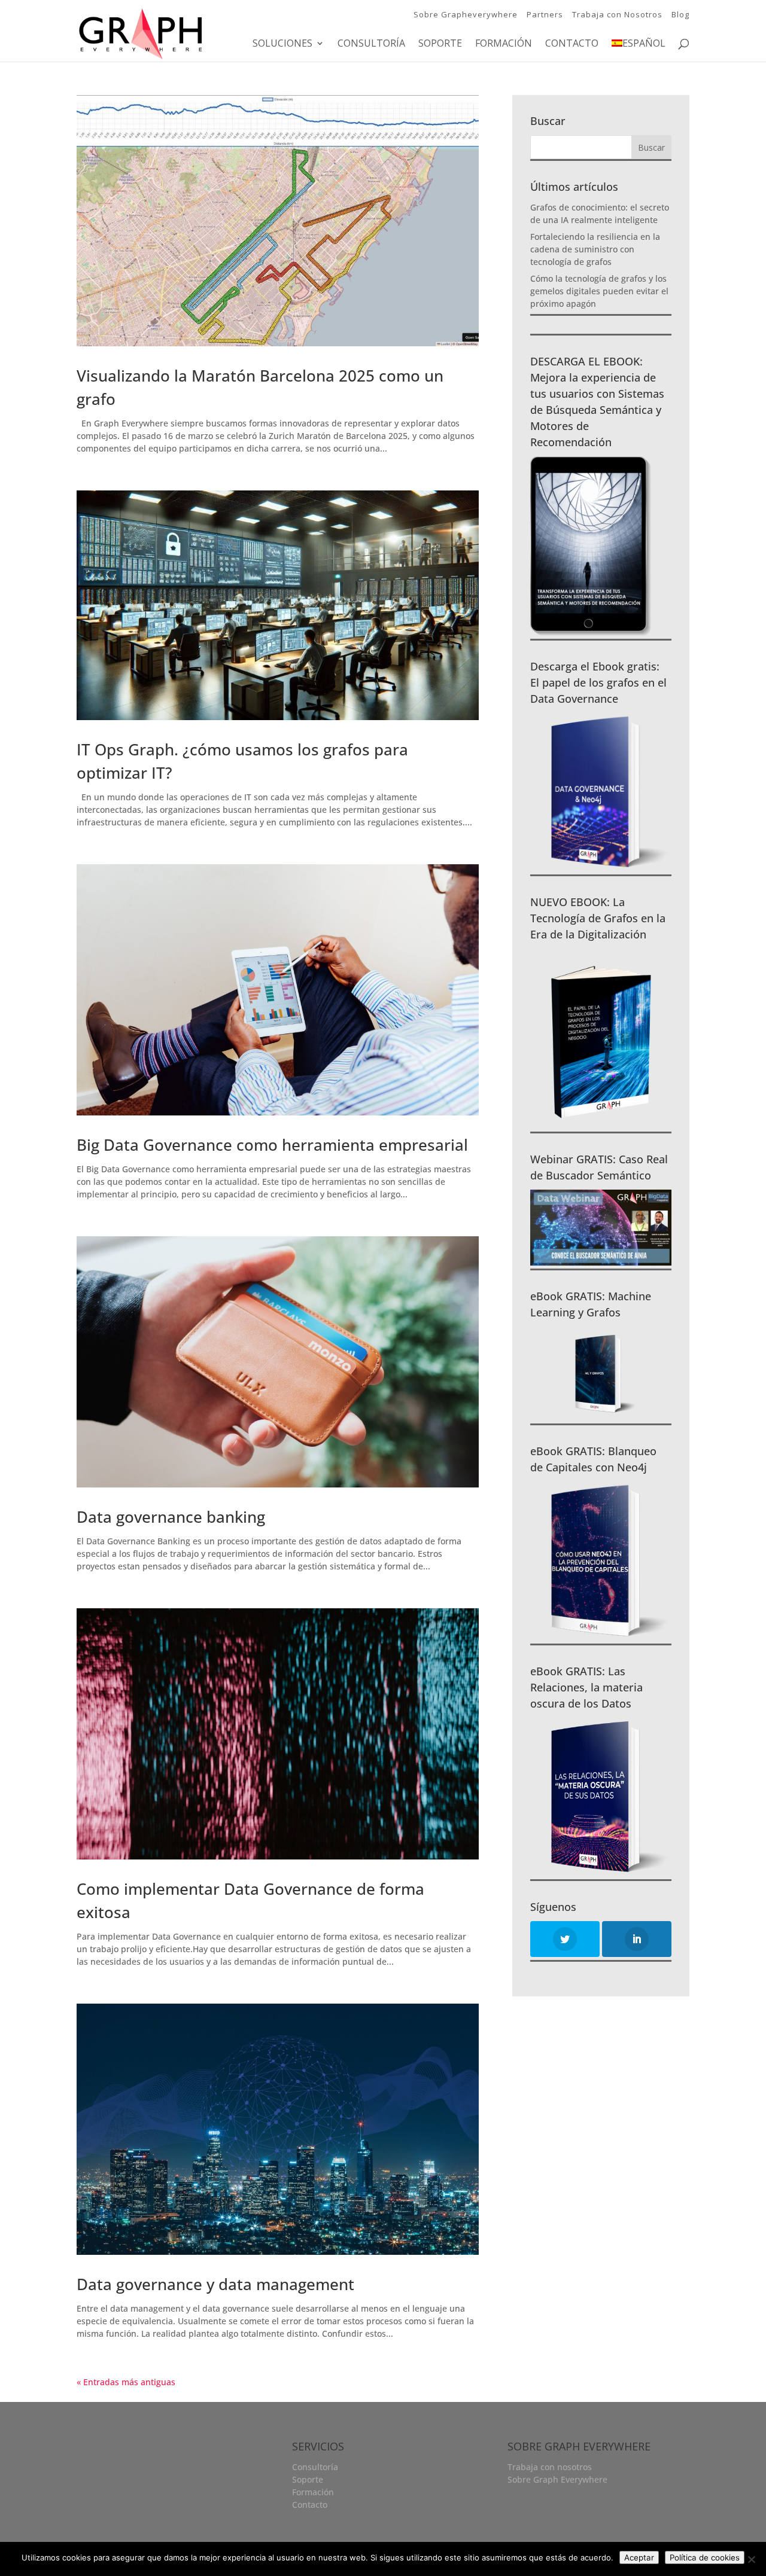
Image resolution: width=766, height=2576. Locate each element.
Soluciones (282, 44)
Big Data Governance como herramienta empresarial (272, 1145)
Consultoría (371, 44)
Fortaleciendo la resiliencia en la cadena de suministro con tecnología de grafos (595, 249)
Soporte (440, 44)
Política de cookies (705, 2557)
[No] (751, 2559)
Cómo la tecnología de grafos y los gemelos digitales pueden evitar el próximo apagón (599, 291)
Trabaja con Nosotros (617, 14)
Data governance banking (171, 1517)
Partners (545, 14)
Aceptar (639, 2557)
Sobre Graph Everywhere (557, 2479)
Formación (504, 44)
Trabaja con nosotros (550, 2467)
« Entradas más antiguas (126, 2382)
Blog (680, 14)
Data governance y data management (215, 2284)
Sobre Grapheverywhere (466, 14)
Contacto (572, 44)
